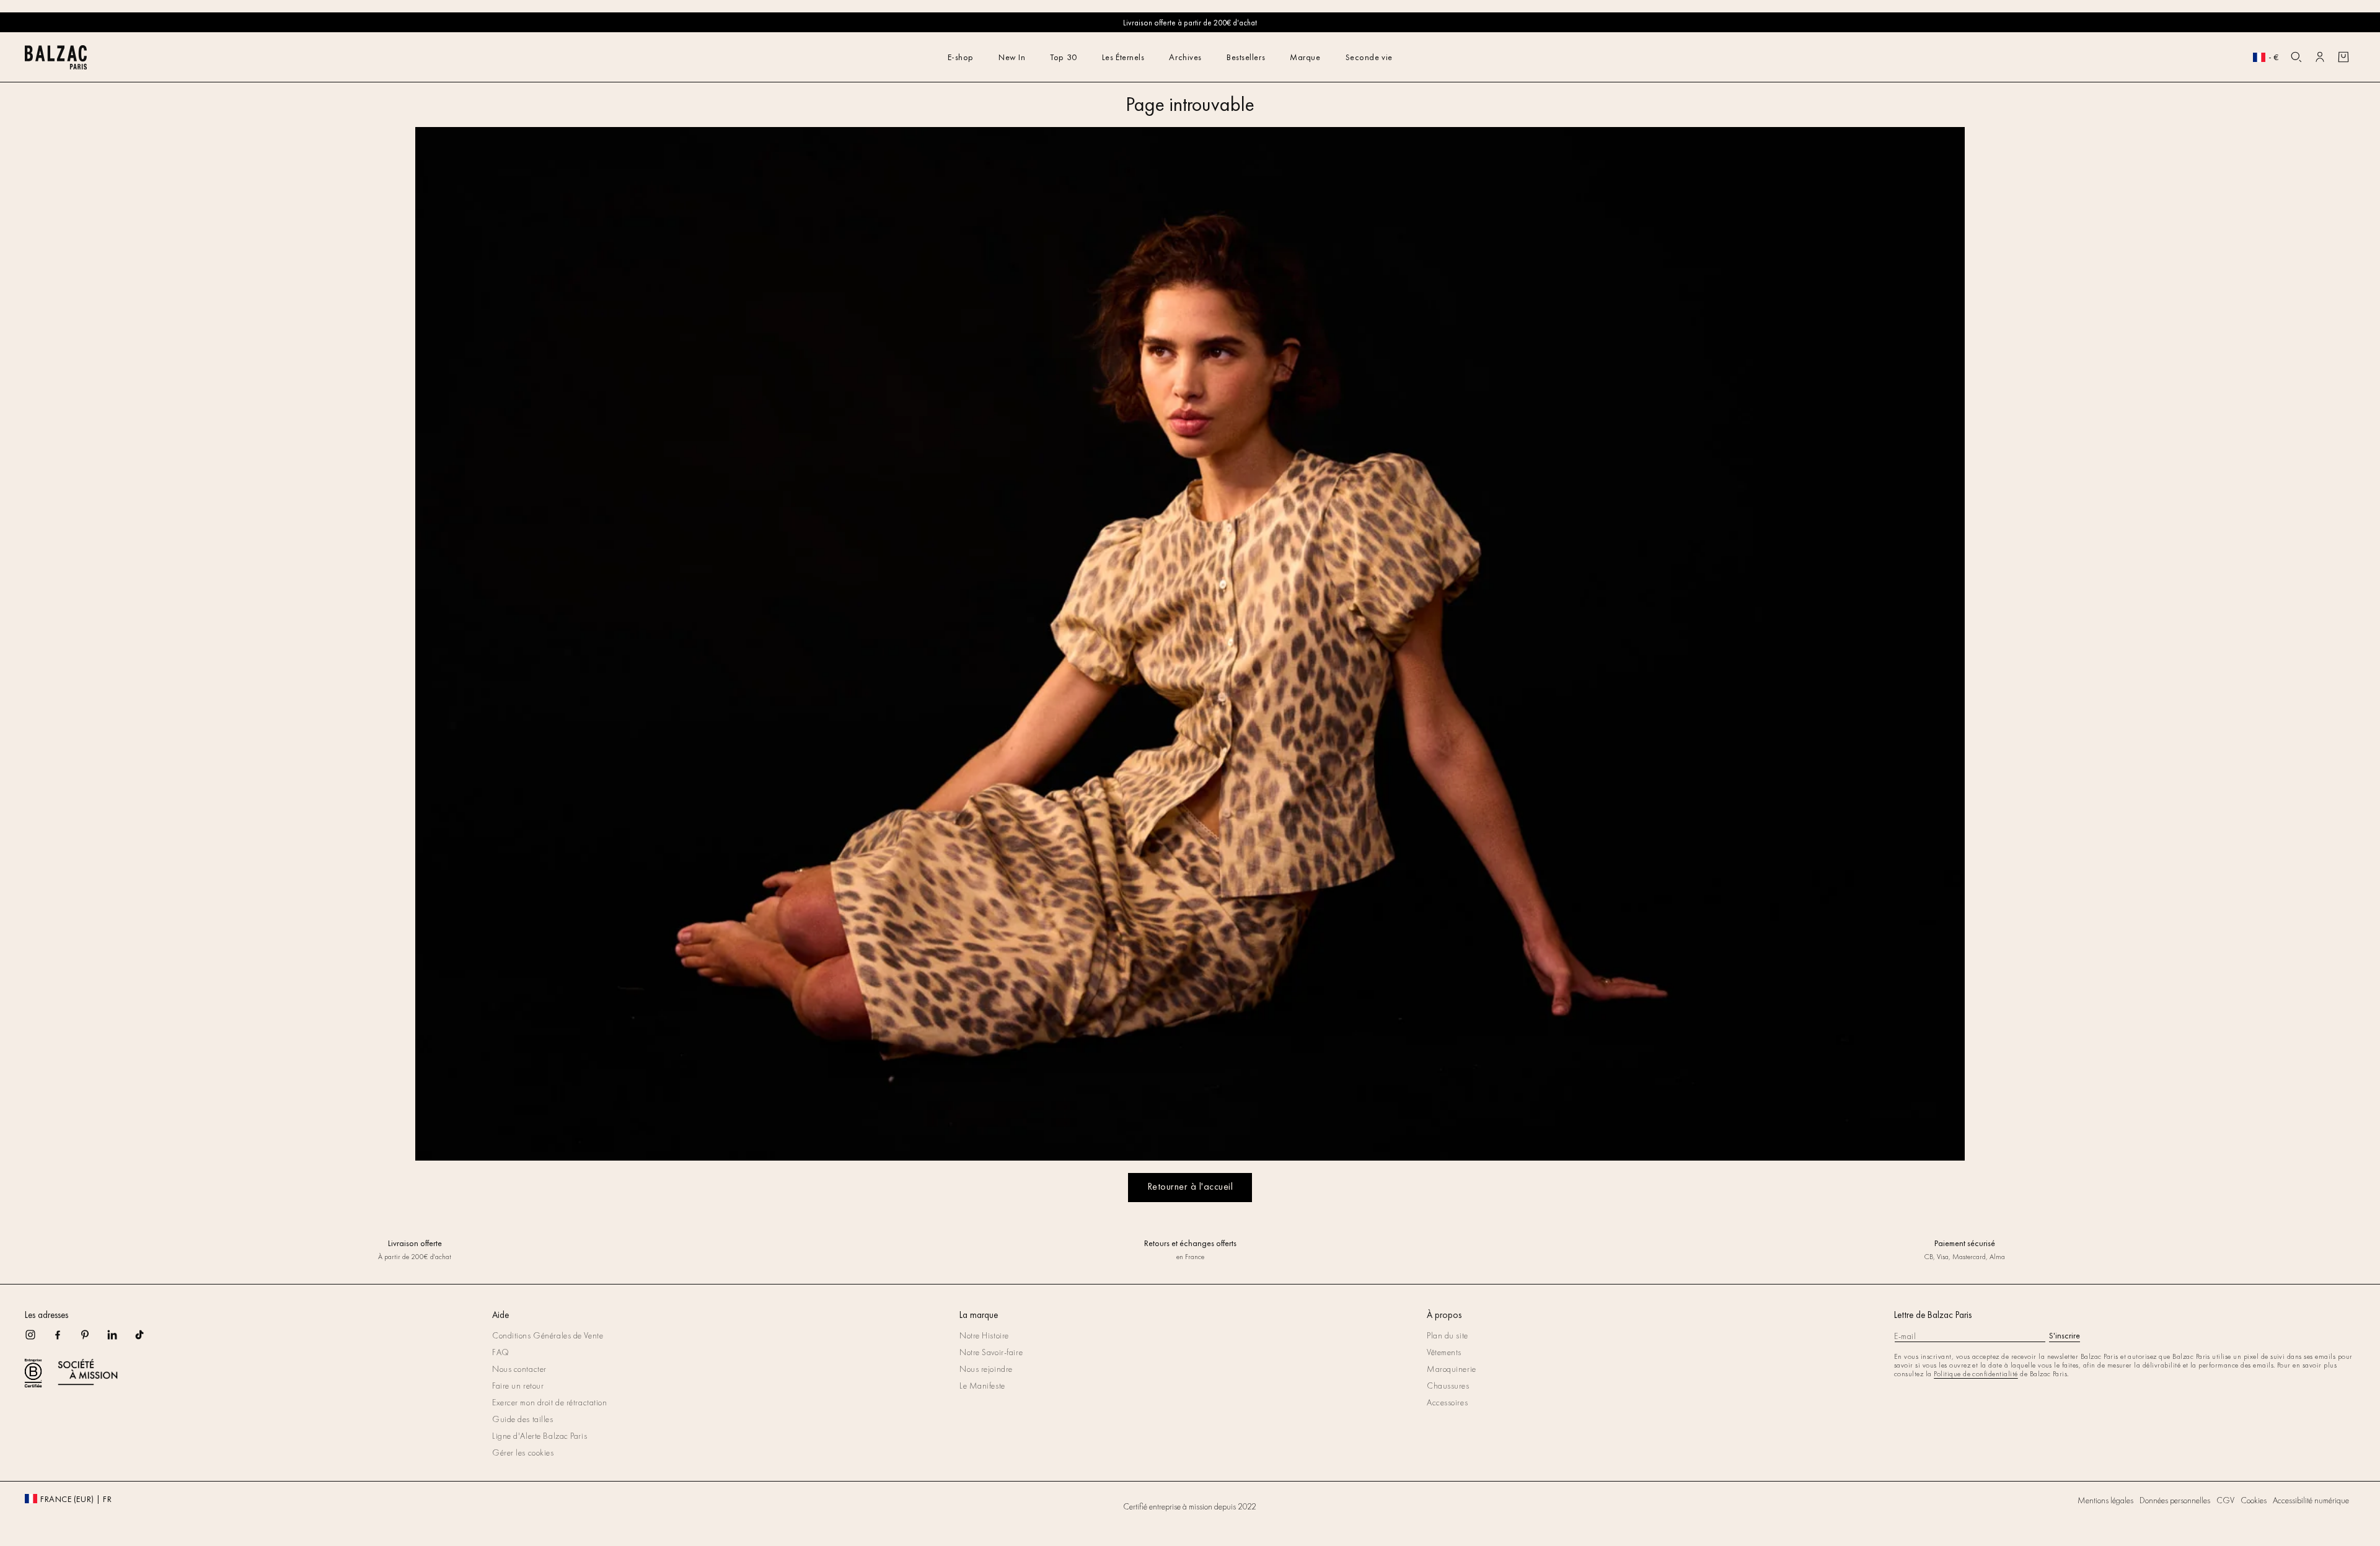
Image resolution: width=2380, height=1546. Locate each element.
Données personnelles (2175, 1500)
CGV (2225, 1500)
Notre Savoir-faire (991, 1352)
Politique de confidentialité (1976, 1374)
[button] (2296, 57)
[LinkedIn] (120, 1339)
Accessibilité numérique (2311, 1500)
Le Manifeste (982, 1386)
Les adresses (46, 1315)
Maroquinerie (1452, 1369)
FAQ (501, 1352)
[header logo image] (56, 66)
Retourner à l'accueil (1190, 1186)
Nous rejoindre (986, 1369)
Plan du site (1448, 1335)
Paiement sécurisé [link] (1965, 1243)
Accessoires (1447, 1402)
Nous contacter (519, 1369)
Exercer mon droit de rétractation (549, 1402)
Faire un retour (518, 1386)
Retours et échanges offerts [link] (1190, 1243)
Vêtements (1444, 1352)
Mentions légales (2105, 1500)
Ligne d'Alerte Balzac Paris (540, 1436)
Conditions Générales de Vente (548, 1335)
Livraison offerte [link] (415, 1243)
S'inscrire (2065, 1335)
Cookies (2254, 1500)
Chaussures (1448, 1386)
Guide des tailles (523, 1419)
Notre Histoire (984, 1335)
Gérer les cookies (523, 1452)
